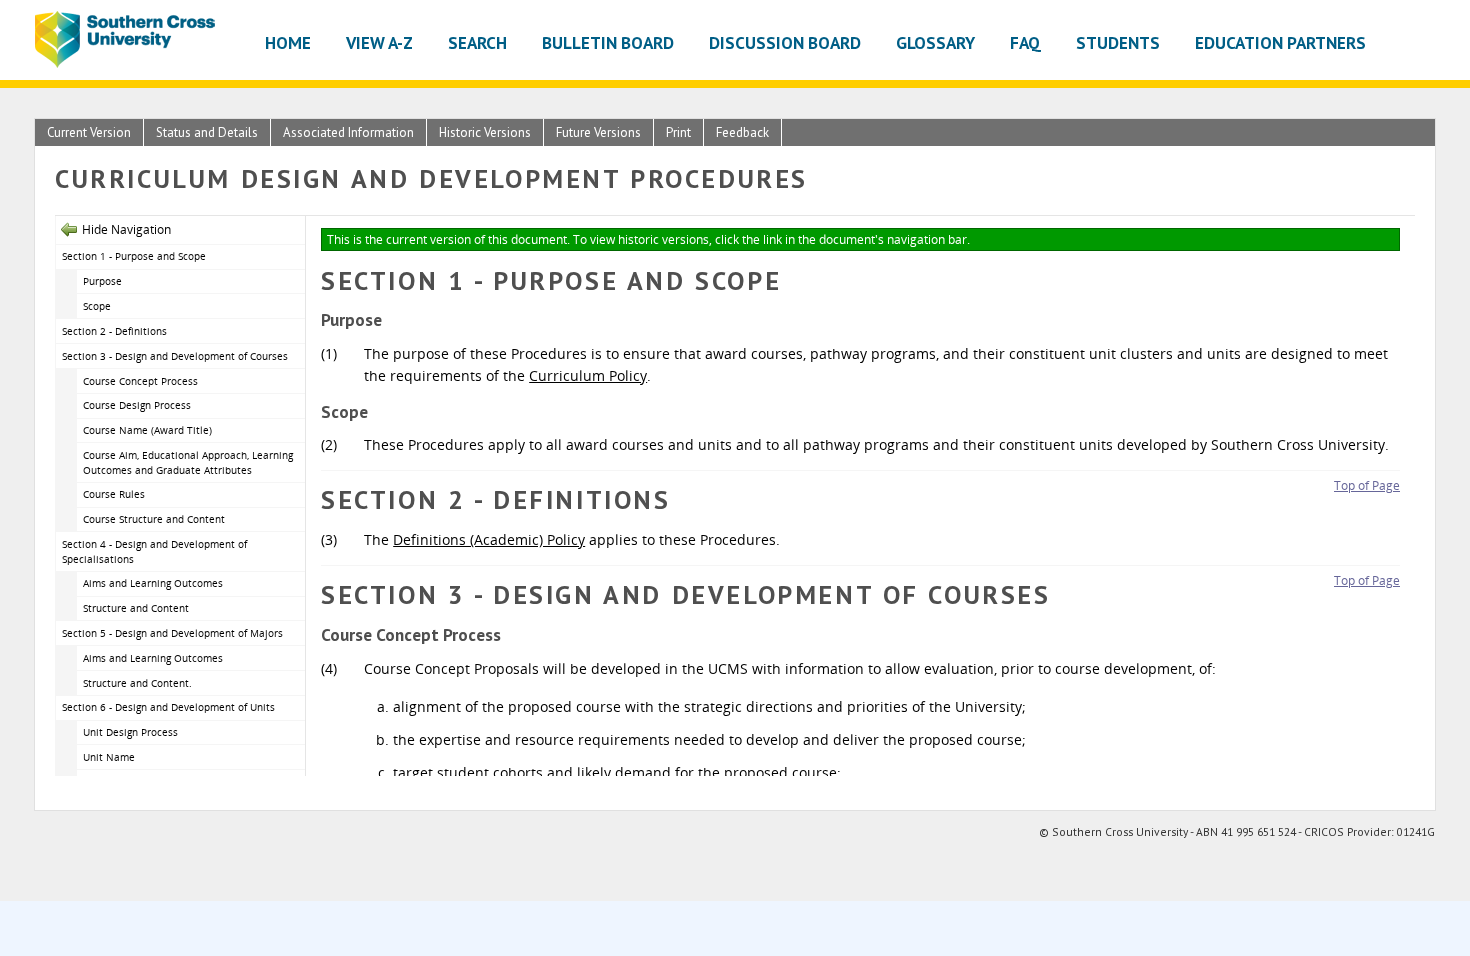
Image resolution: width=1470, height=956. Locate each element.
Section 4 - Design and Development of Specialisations (154, 551)
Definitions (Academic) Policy (489, 539)
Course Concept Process (140, 381)
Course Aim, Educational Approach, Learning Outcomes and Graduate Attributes (188, 462)
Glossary (935, 42)
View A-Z (379, 42)
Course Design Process (137, 405)
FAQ (1025, 42)
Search (477, 42)
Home (288, 42)
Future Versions (598, 132)
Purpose (102, 281)
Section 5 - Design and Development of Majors (172, 633)
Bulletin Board (608, 42)
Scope (97, 306)
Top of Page (1367, 485)
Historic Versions (485, 132)
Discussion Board (785, 42)
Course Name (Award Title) (147, 430)
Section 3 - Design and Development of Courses (175, 356)
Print (678, 132)
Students (1118, 42)
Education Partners (1280, 42)
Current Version (89, 132)
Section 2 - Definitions (114, 331)
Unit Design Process (130, 732)
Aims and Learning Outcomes (153, 583)
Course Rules (114, 494)
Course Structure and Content (154, 519)
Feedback (742, 132)
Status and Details (207, 132)
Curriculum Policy (588, 375)
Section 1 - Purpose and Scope (134, 256)
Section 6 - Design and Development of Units (168, 707)
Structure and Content (136, 608)
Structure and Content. (137, 683)
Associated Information (348, 132)
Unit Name (109, 757)
